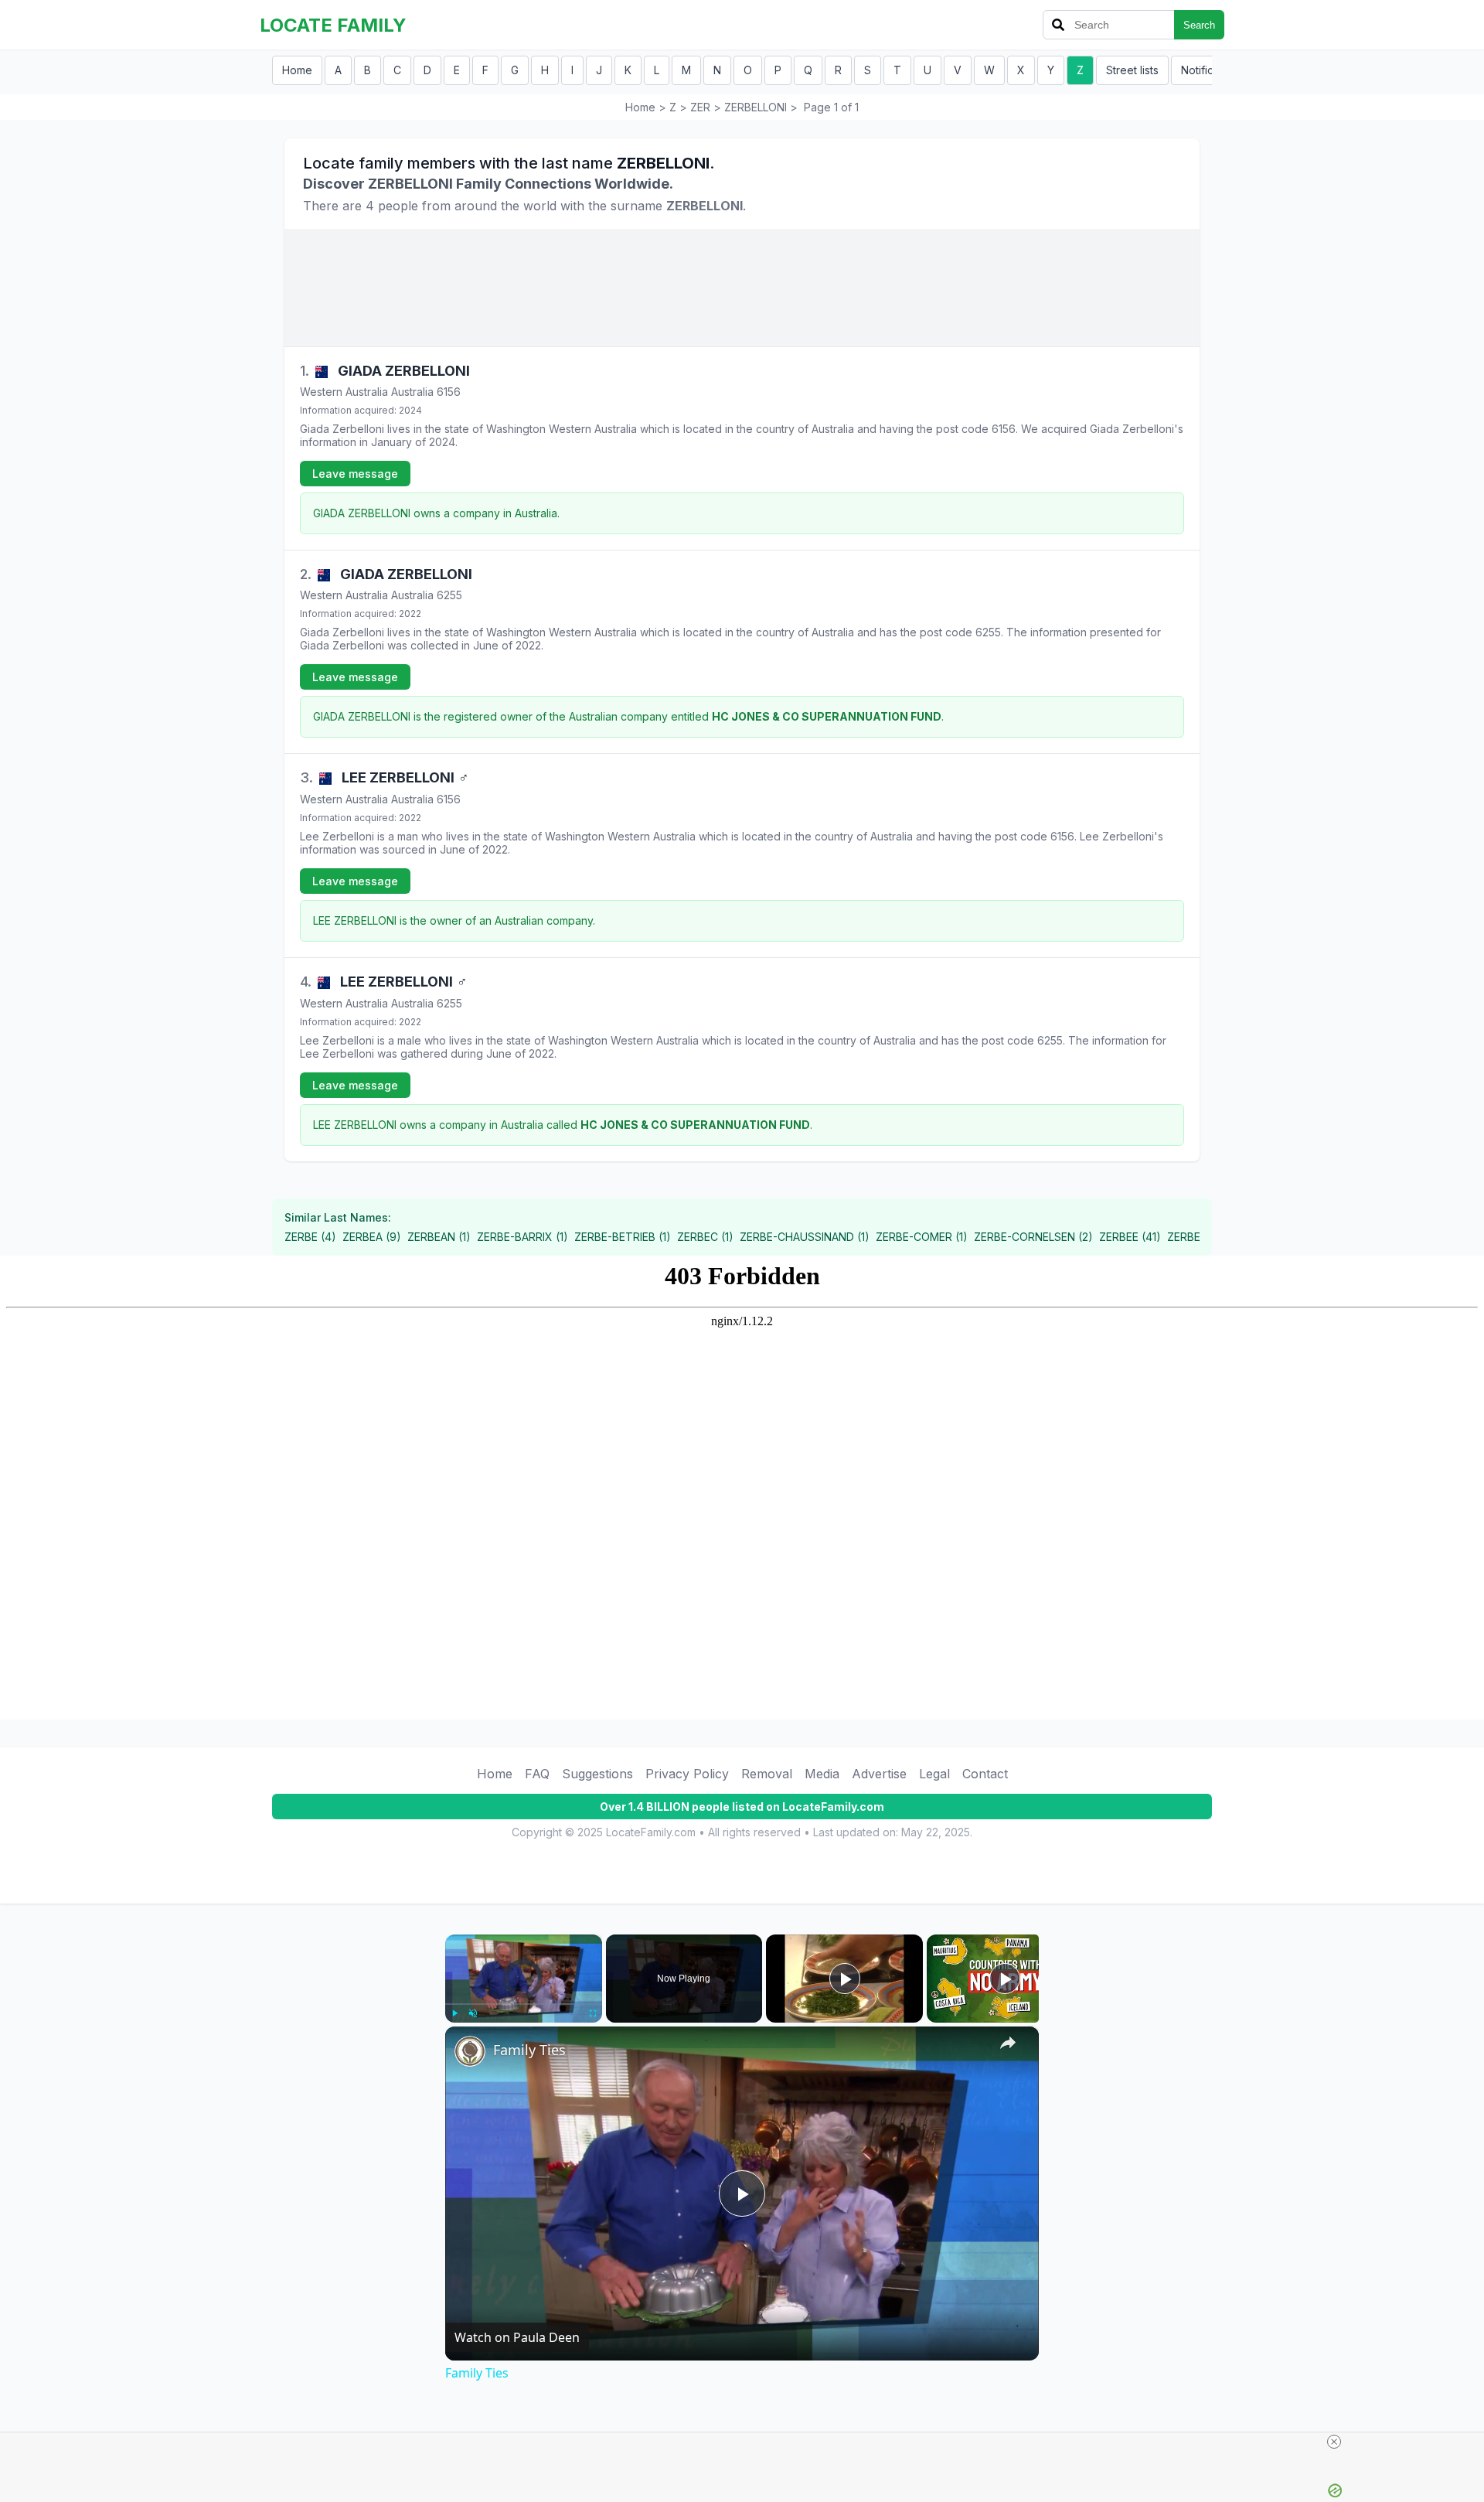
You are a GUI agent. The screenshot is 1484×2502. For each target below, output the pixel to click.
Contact (985, 1774)
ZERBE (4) (310, 1237)
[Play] (454, 2013)
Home (297, 70)
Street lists (1132, 70)
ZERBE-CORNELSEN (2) (1033, 1237)
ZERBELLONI (756, 107)
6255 (449, 595)
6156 (449, 392)
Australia (412, 392)
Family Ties (529, 2050)
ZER (700, 107)
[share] (1008, 2043)
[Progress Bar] (524, 2004)
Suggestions (597, 1774)
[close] (1334, 2442)
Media (822, 1774)
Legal (934, 1774)
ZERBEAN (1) (439, 1237)
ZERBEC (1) (705, 1237)
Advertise (879, 1774)
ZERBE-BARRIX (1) (522, 1237)
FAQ (537, 1774)
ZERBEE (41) (1130, 1237)
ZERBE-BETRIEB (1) (623, 1237)
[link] (470, 2051)
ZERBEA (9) (372, 1237)
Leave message (355, 474)
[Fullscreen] (593, 2013)
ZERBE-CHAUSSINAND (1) (805, 1237)
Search (1199, 25)
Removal (767, 1774)
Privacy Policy (687, 1774)
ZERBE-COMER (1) (922, 1237)
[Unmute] (473, 2013)
